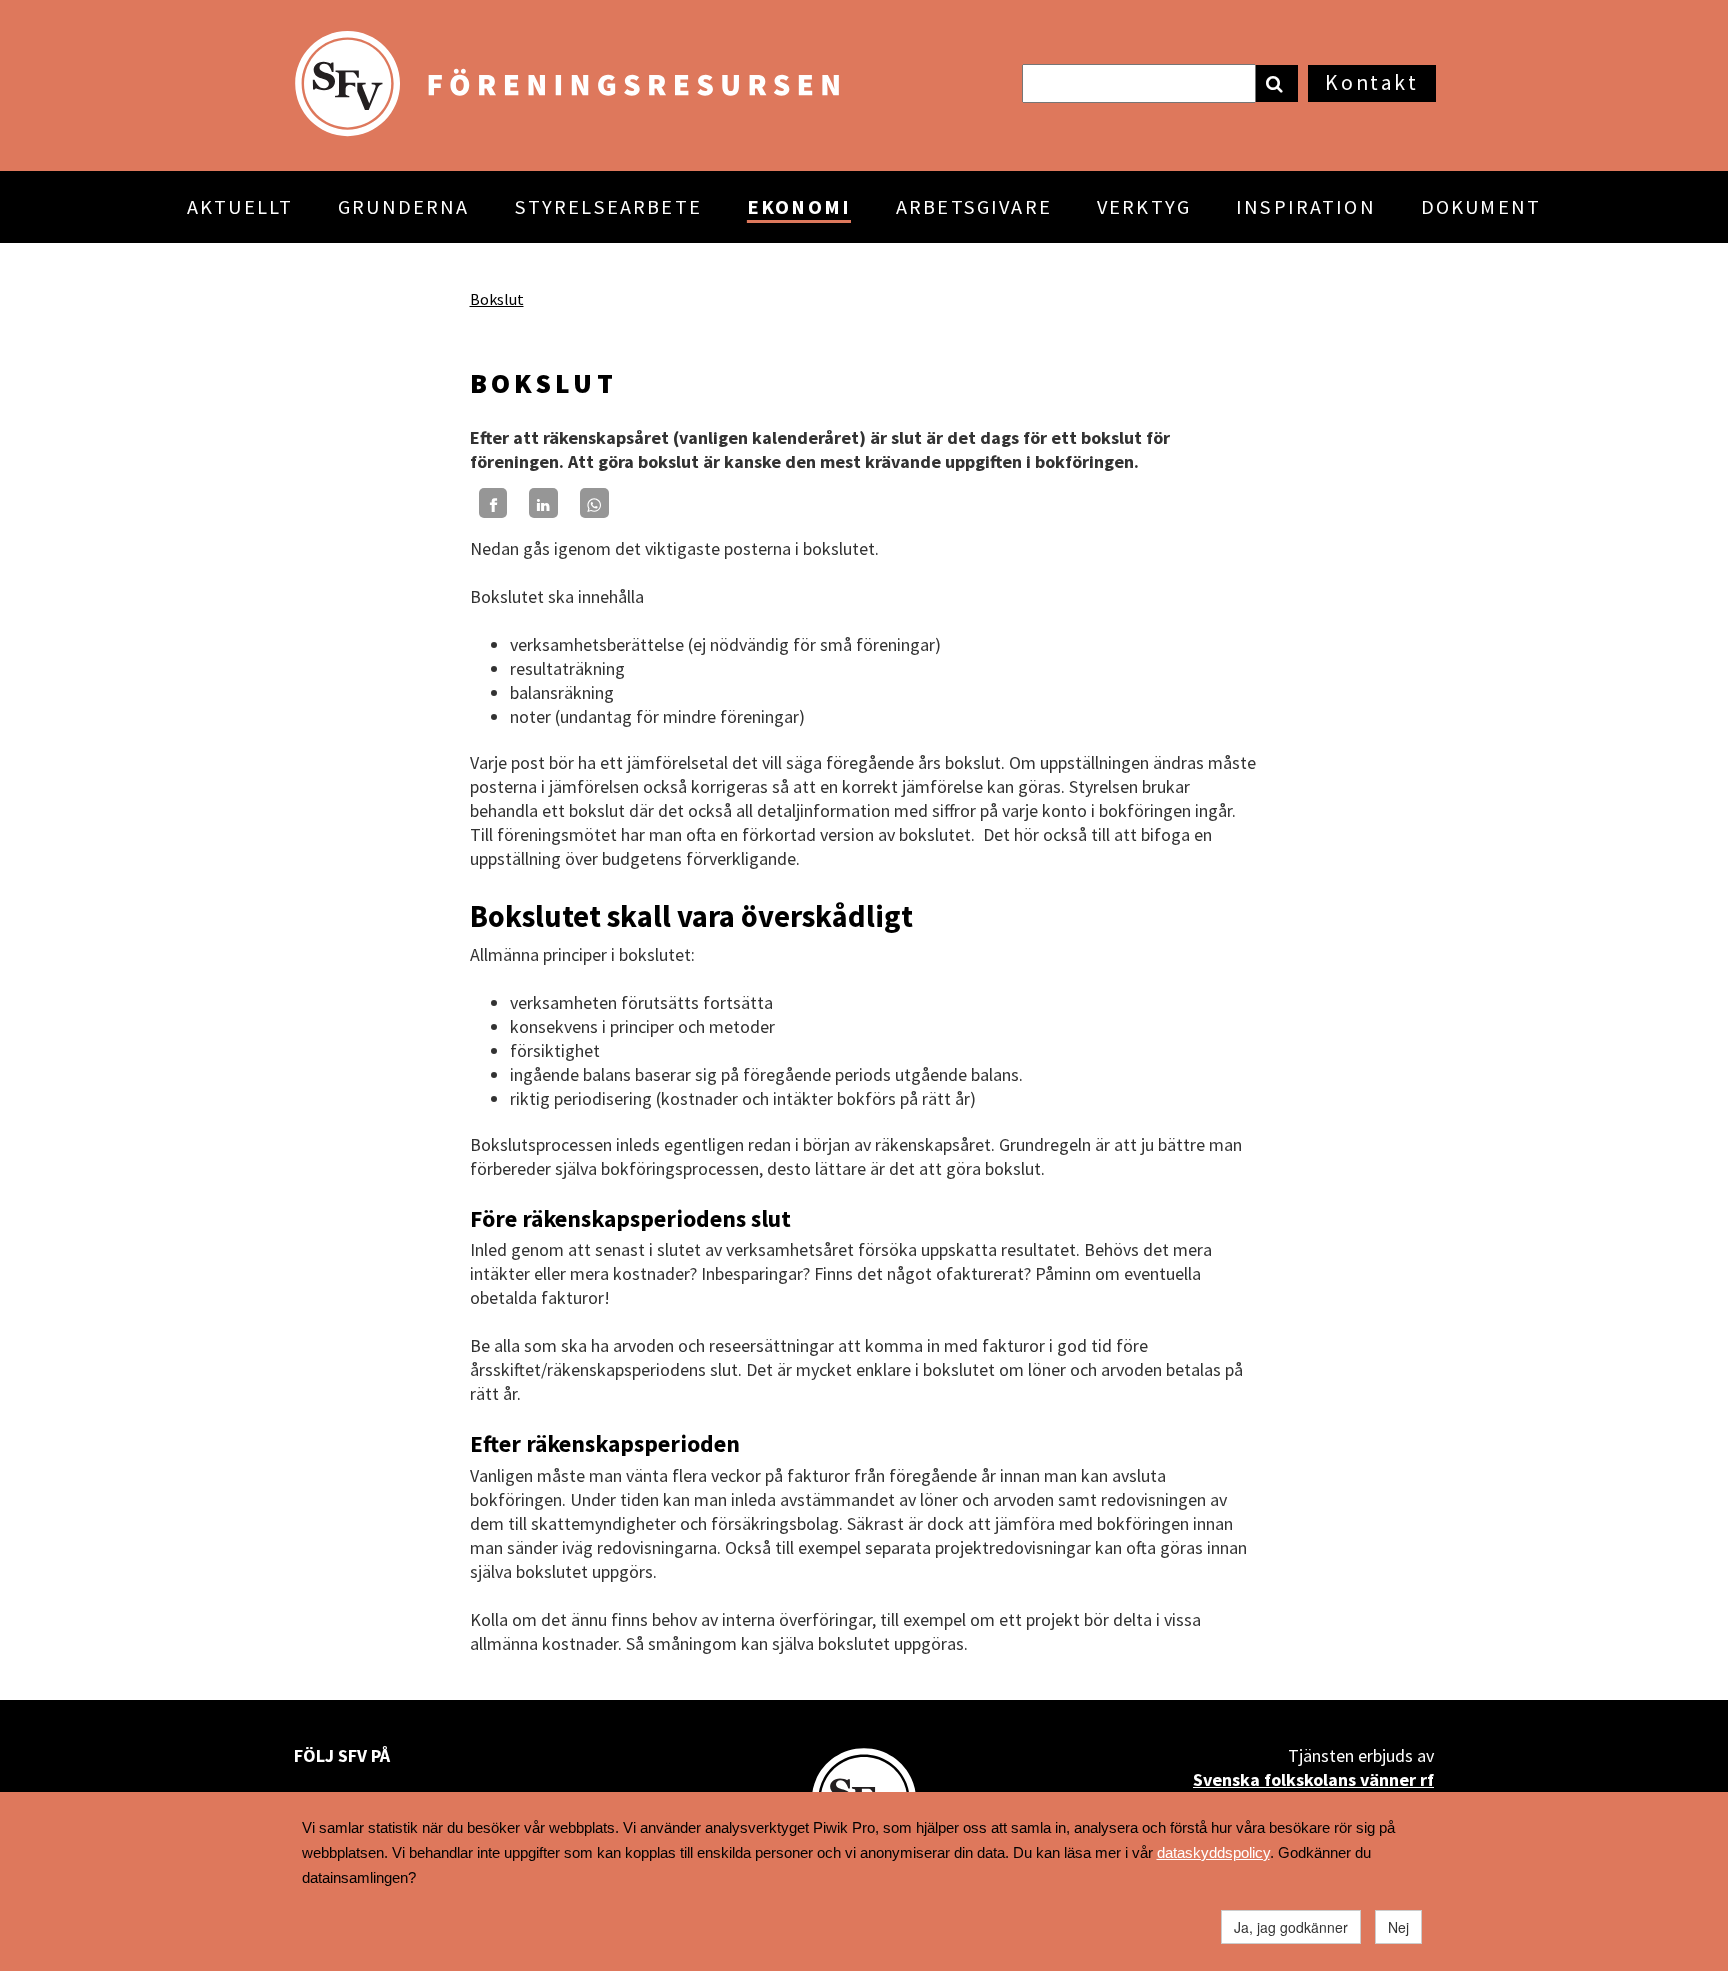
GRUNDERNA (403, 207)
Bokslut (497, 299)
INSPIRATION (1306, 207)
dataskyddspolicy (1213, 1852)
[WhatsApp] (594, 502)
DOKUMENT (1481, 207)
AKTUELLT (240, 207)
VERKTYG (1144, 207)
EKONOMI (799, 207)
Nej (1398, 1927)
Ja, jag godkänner (1291, 1927)
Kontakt (1371, 82)
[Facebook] (493, 502)
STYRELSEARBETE (608, 207)
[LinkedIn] (543, 502)
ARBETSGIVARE (974, 207)
